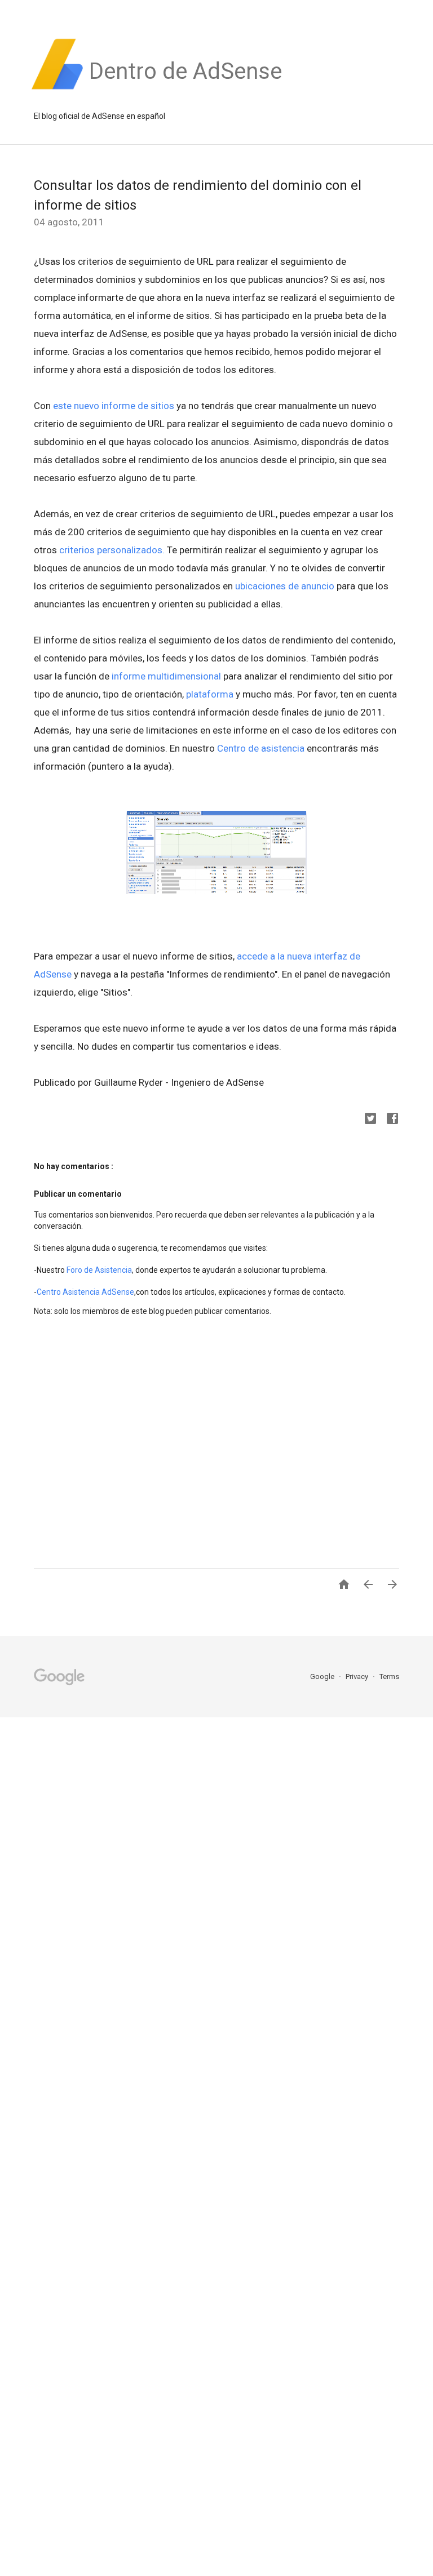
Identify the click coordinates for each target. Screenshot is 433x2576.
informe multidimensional (165, 676)
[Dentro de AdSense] (185, 90)
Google (323, 1676)
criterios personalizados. (112, 550)
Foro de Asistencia (99, 1270)
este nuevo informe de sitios (114, 406)
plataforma (210, 694)
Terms (389, 1676)
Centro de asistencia (261, 748)
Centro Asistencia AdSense (85, 1292)
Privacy (358, 1676)
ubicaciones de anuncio (285, 586)
